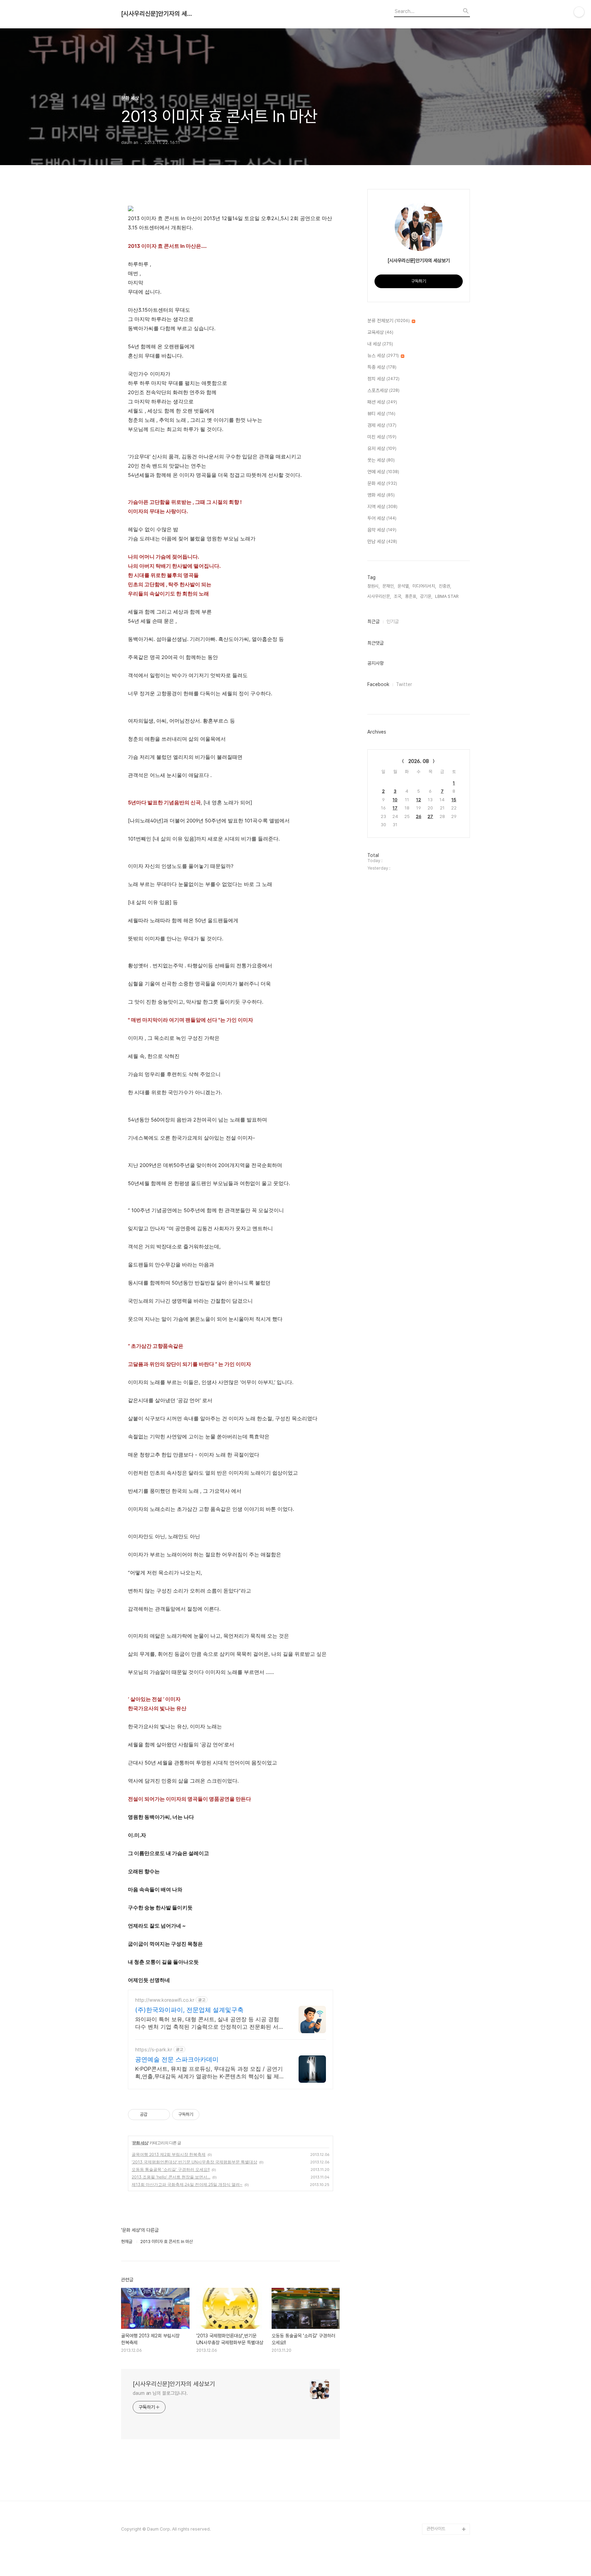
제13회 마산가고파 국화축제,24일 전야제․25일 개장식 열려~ (187, 2184)
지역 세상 (382, 507)
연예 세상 (383, 472)
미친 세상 (382, 437)
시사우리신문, (379, 596)
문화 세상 (140, 2143)
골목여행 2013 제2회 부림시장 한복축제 (169, 2154)
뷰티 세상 (381, 414)
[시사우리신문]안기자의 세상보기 (159, 14)
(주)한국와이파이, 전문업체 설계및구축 (189, 2010)
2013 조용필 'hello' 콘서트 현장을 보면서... (171, 2177)
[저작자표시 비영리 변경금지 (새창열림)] (209, 2115)
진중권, (445, 586)
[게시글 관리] (162, 2115)
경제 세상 (382, 425)
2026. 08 (419, 761)
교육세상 (380, 332)
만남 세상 (382, 541)
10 (395, 800)
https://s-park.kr (154, 2049)
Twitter (404, 684)
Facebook (378, 684)
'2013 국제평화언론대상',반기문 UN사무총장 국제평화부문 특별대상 (194, 2162)
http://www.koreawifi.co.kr (165, 2000)
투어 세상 (382, 518)
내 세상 (380, 344)
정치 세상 (383, 379)
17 (395, 808)
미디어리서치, (424, 586)
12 (419, 800)
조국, (398, 596)
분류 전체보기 (389, 321)
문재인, (389, 586)
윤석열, (404, 586)
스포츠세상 (383, 390)
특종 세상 (382, 367)
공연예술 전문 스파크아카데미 (177, 2059)
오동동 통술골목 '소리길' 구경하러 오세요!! (171, 2169)
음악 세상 (382, 530)
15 (454, 800)
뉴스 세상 (383, 355)
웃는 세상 (381, 460)
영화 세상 (381, 495)
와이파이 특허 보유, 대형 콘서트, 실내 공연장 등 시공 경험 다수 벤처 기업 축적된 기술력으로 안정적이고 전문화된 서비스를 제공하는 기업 (209, 2023)
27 (430, 816)
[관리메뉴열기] (579, 12)
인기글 (393, 621)
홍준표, (411, 596)
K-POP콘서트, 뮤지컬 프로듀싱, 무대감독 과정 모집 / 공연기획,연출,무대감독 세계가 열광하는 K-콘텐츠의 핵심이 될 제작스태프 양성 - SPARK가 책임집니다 (210, 2073)
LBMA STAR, (447, 596)
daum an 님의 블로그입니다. (160, 2393)
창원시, (373, 586)
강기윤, (426, 596)
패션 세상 (382, 402)
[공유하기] (154, 2115)
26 (419, 816)
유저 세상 (382, 448)
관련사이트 (436, 2529)
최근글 (373, 621)
